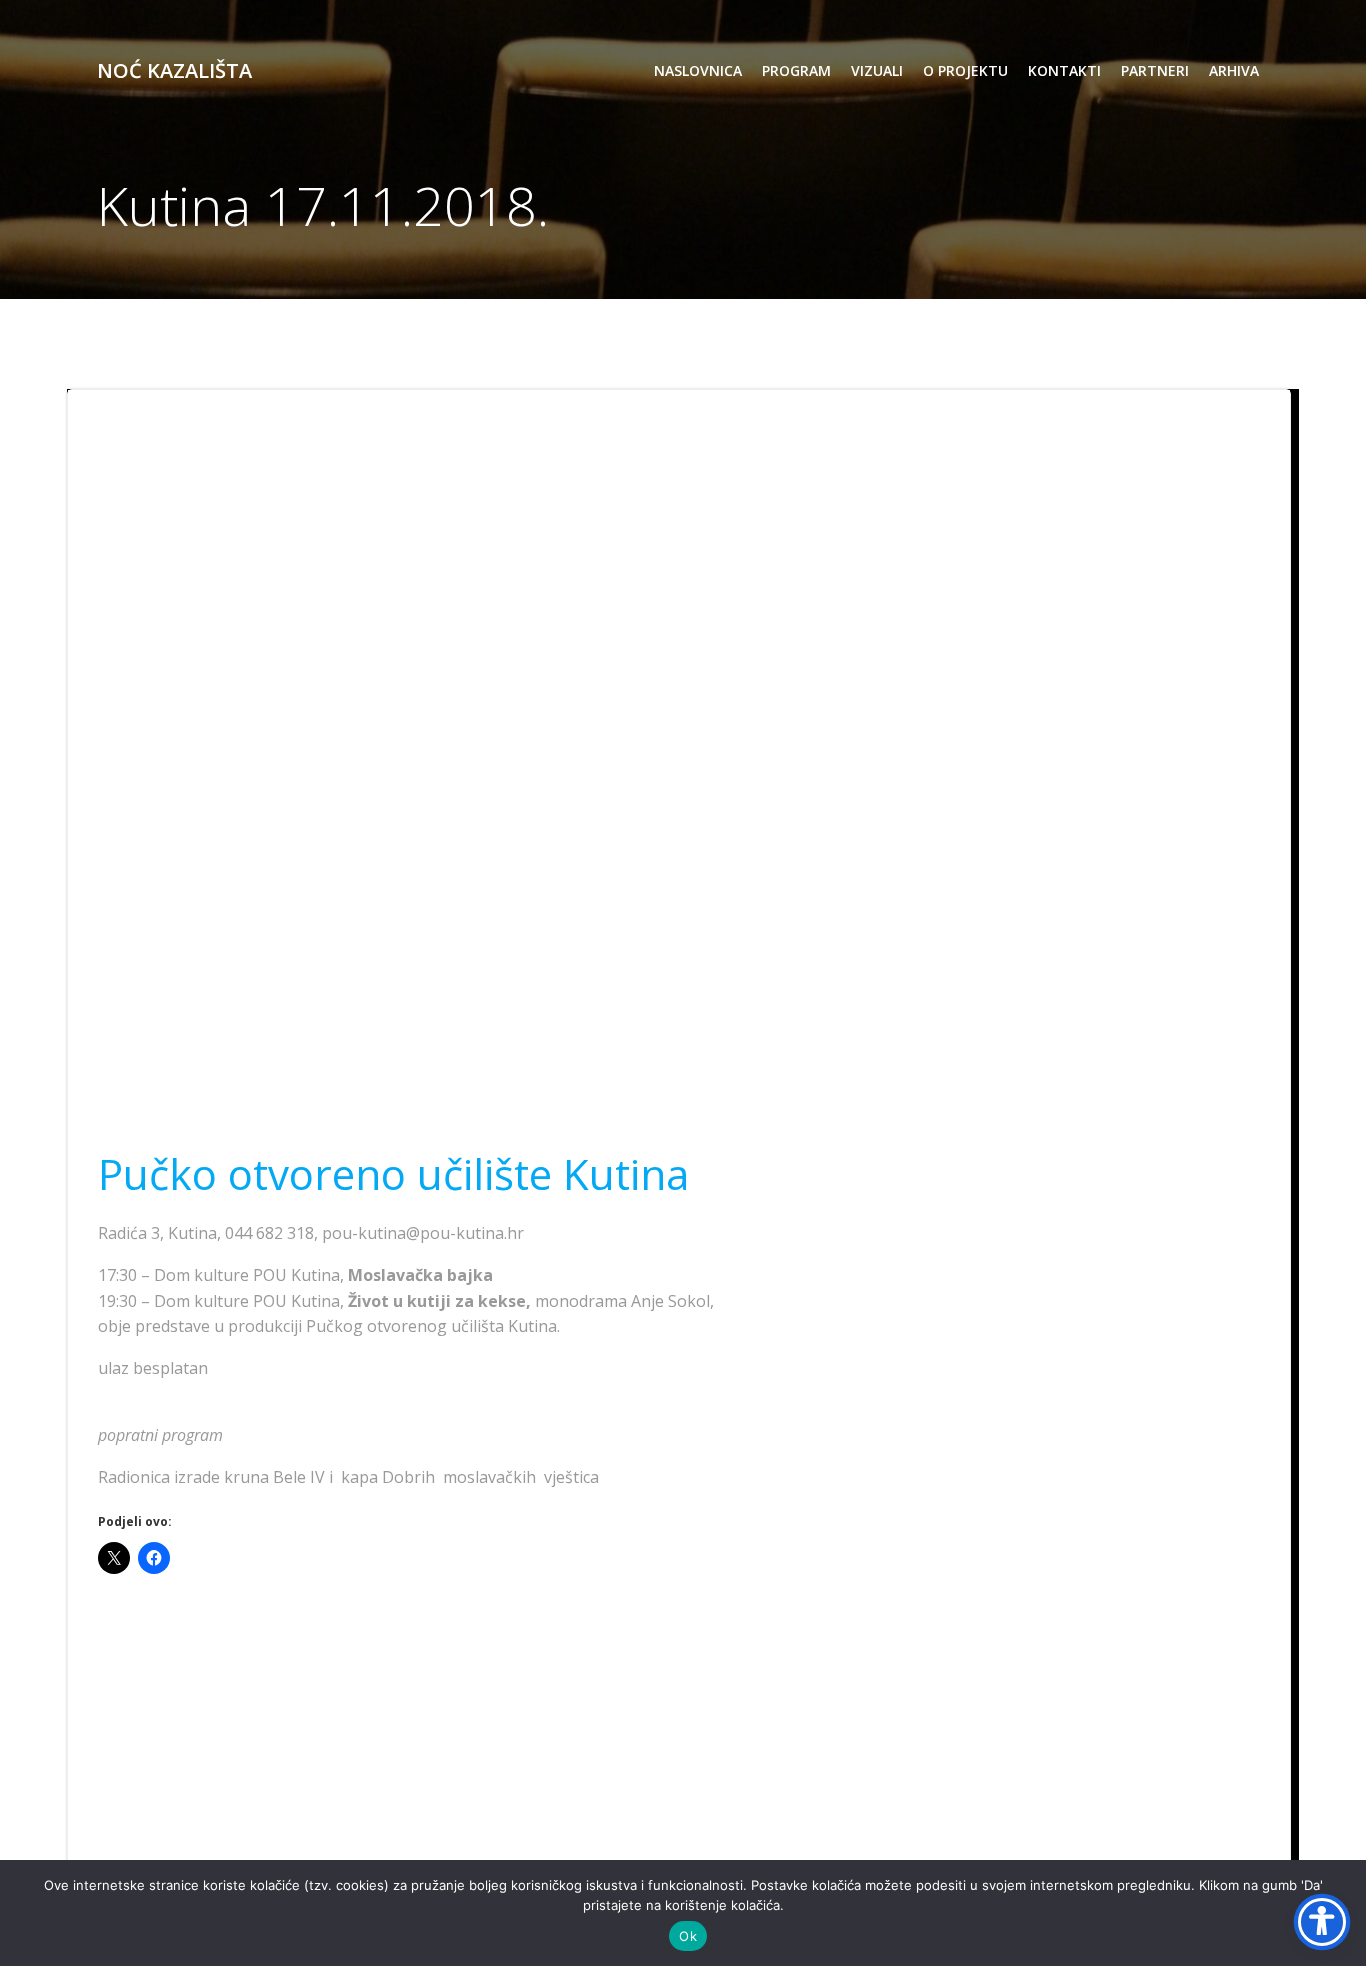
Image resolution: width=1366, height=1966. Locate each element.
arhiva (1234, 70)
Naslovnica (698, 70)
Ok (688, 1936)
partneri (1155, 70)
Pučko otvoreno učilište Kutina (393, 1173)
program (796, 70)
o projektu (965, 70)
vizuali (877, 70)
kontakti (1064, 70)
